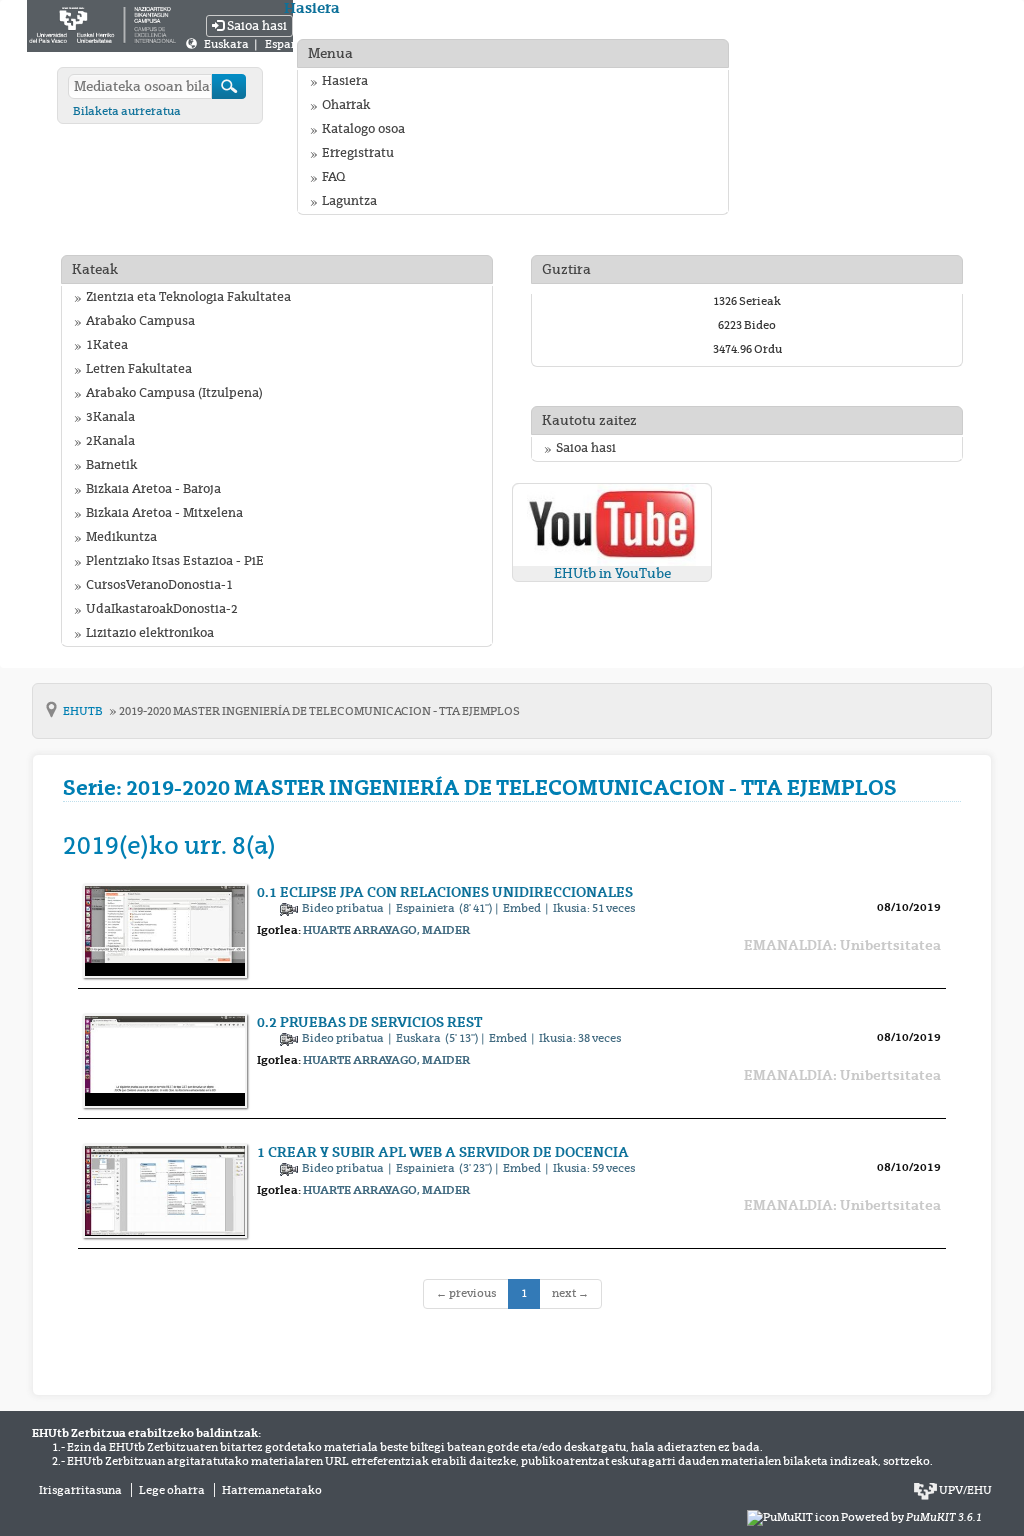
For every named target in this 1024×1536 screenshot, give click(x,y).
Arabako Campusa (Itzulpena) (174, 393)
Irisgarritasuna (80, 1490)
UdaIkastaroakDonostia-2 (162, 609)
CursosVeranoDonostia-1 (159, 585)
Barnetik (111, 465)
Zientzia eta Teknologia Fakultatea (188, 297)
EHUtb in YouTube (612, 573)
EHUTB (84, 711)
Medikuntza (121, 537)
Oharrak (346, 105)
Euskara (227, 44)
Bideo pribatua (344, 908)
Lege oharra (172, 1490)
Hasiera (345, 81)
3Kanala (110, 417)
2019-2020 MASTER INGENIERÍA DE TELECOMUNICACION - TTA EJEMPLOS (319, 711)
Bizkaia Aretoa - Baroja (153, 489)
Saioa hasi (255, 26)
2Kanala (110, 441)
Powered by (911, 1517)
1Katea (107, 345)
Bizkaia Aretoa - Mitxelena (164, 513)
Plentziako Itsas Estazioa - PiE (175, 561)
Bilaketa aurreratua (127, 111)
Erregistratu (358, 153)
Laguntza (349, 201)
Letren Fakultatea (139, 369)
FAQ (333, 177)
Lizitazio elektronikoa (150, 633)
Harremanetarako (272, 1490)
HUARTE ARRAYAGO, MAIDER (386, 930)
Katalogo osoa (363, 129)
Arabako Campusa (140, 321)
